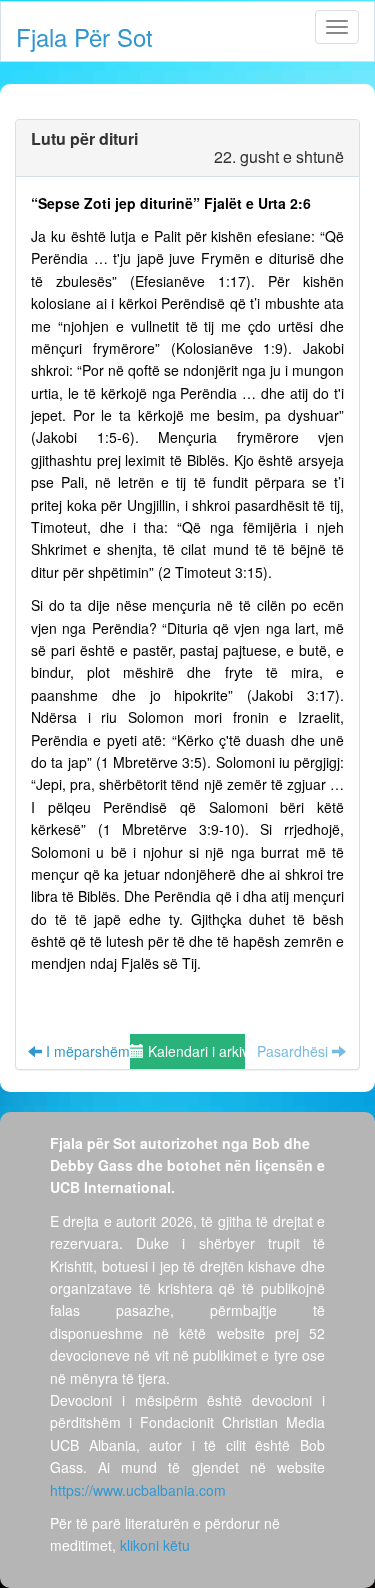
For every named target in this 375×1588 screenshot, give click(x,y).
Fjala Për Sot (84, 36)
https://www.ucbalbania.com (138, 1490)
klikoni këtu (155, 1545)
